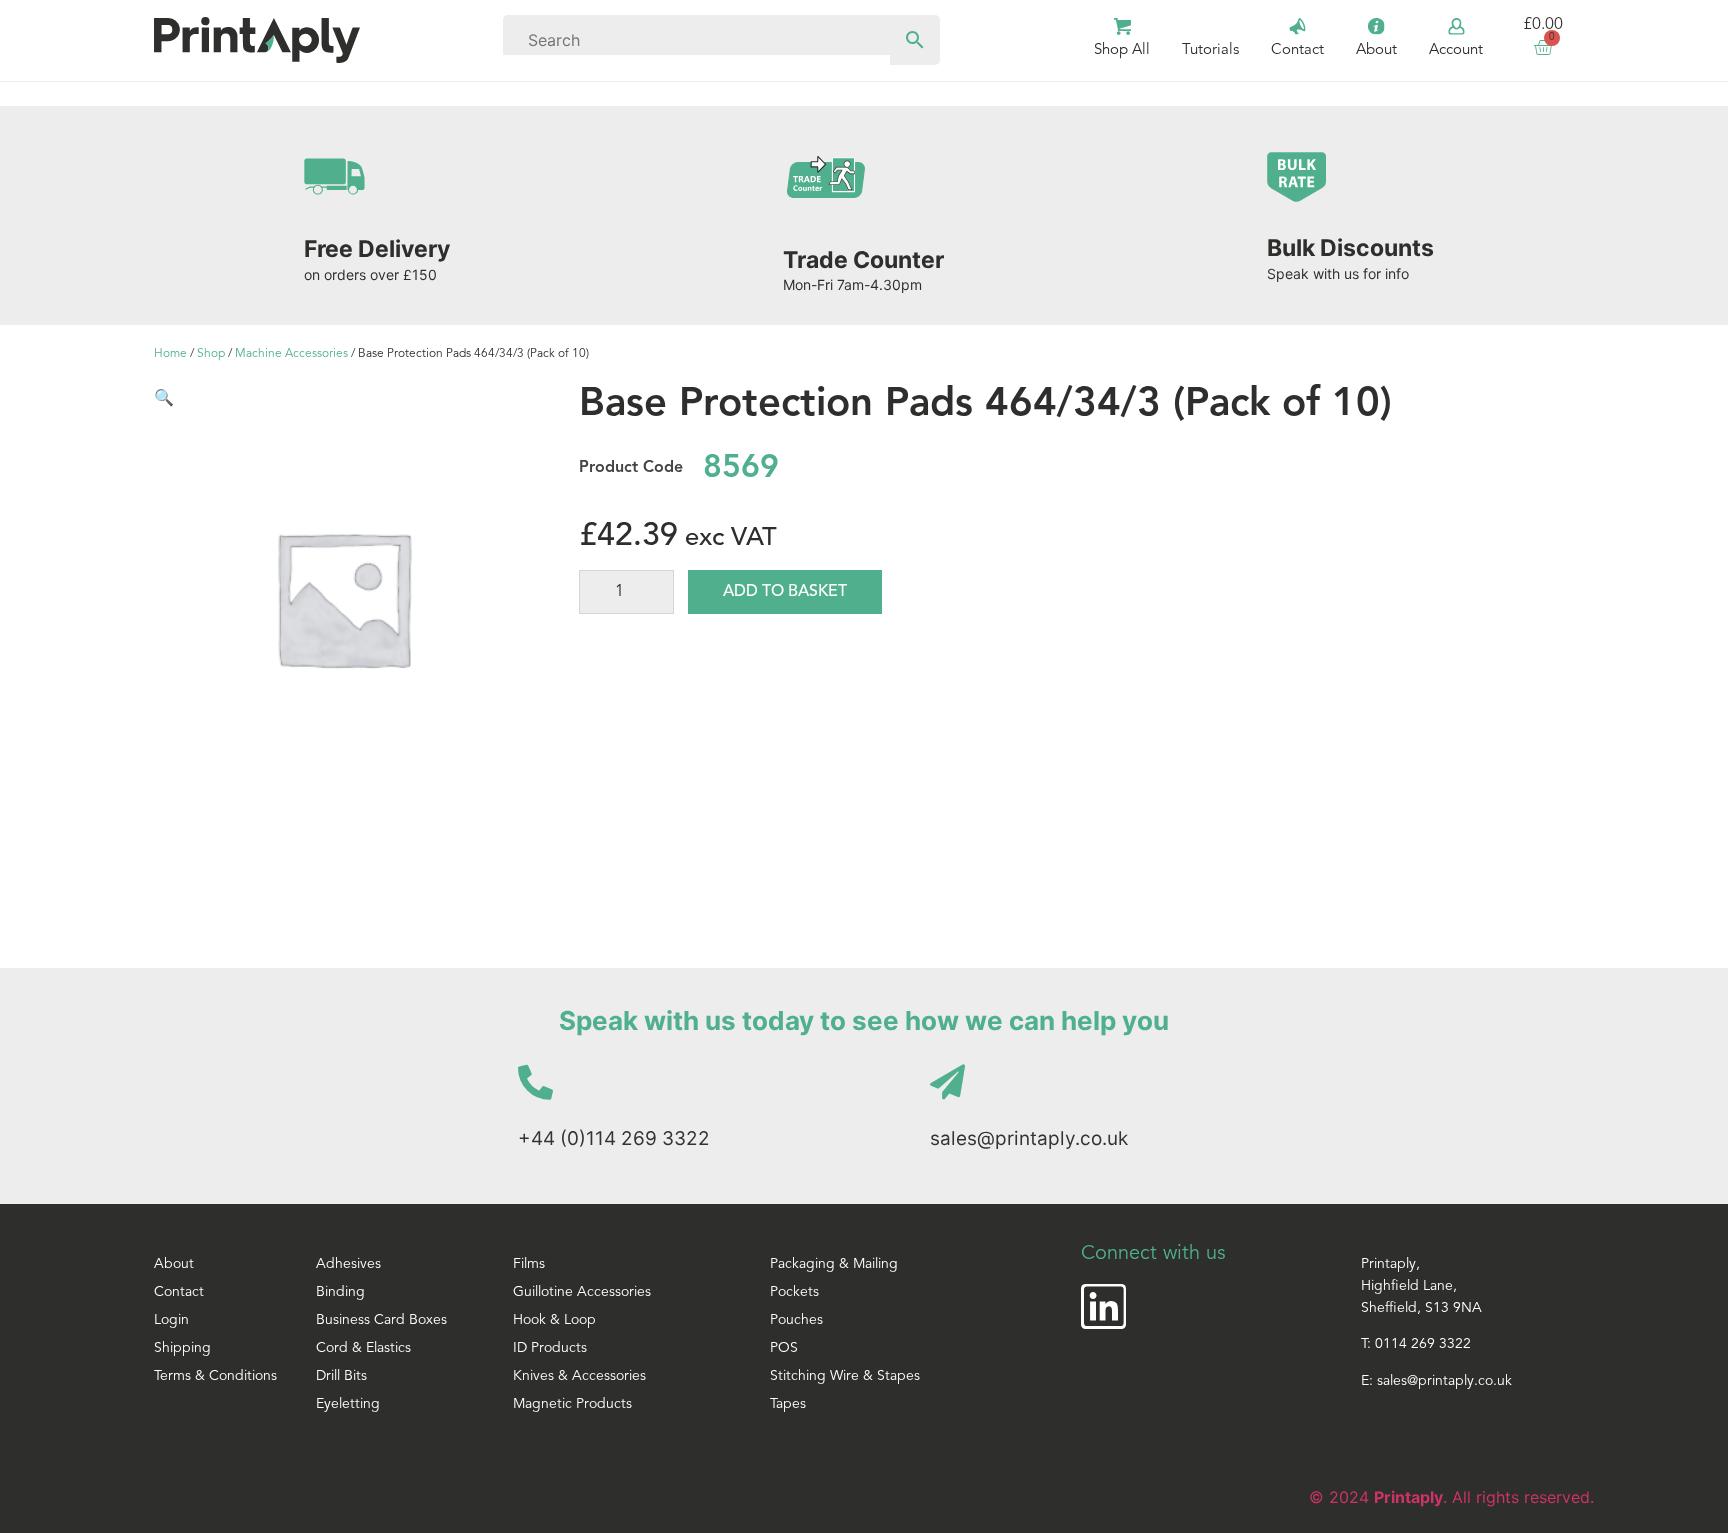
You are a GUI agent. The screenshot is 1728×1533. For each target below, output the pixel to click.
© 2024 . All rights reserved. (1451, 1497)
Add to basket (785, 592)
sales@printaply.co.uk (1029, 1138)
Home (170, 354)
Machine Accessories (291, 354)
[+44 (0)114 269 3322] (535, 1081)
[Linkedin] (1103, 1306)
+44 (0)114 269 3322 (614, 1138)
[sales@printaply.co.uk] (947, 1081)
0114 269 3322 (1423, 1344)
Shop (211, 354)
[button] (164, 397)
